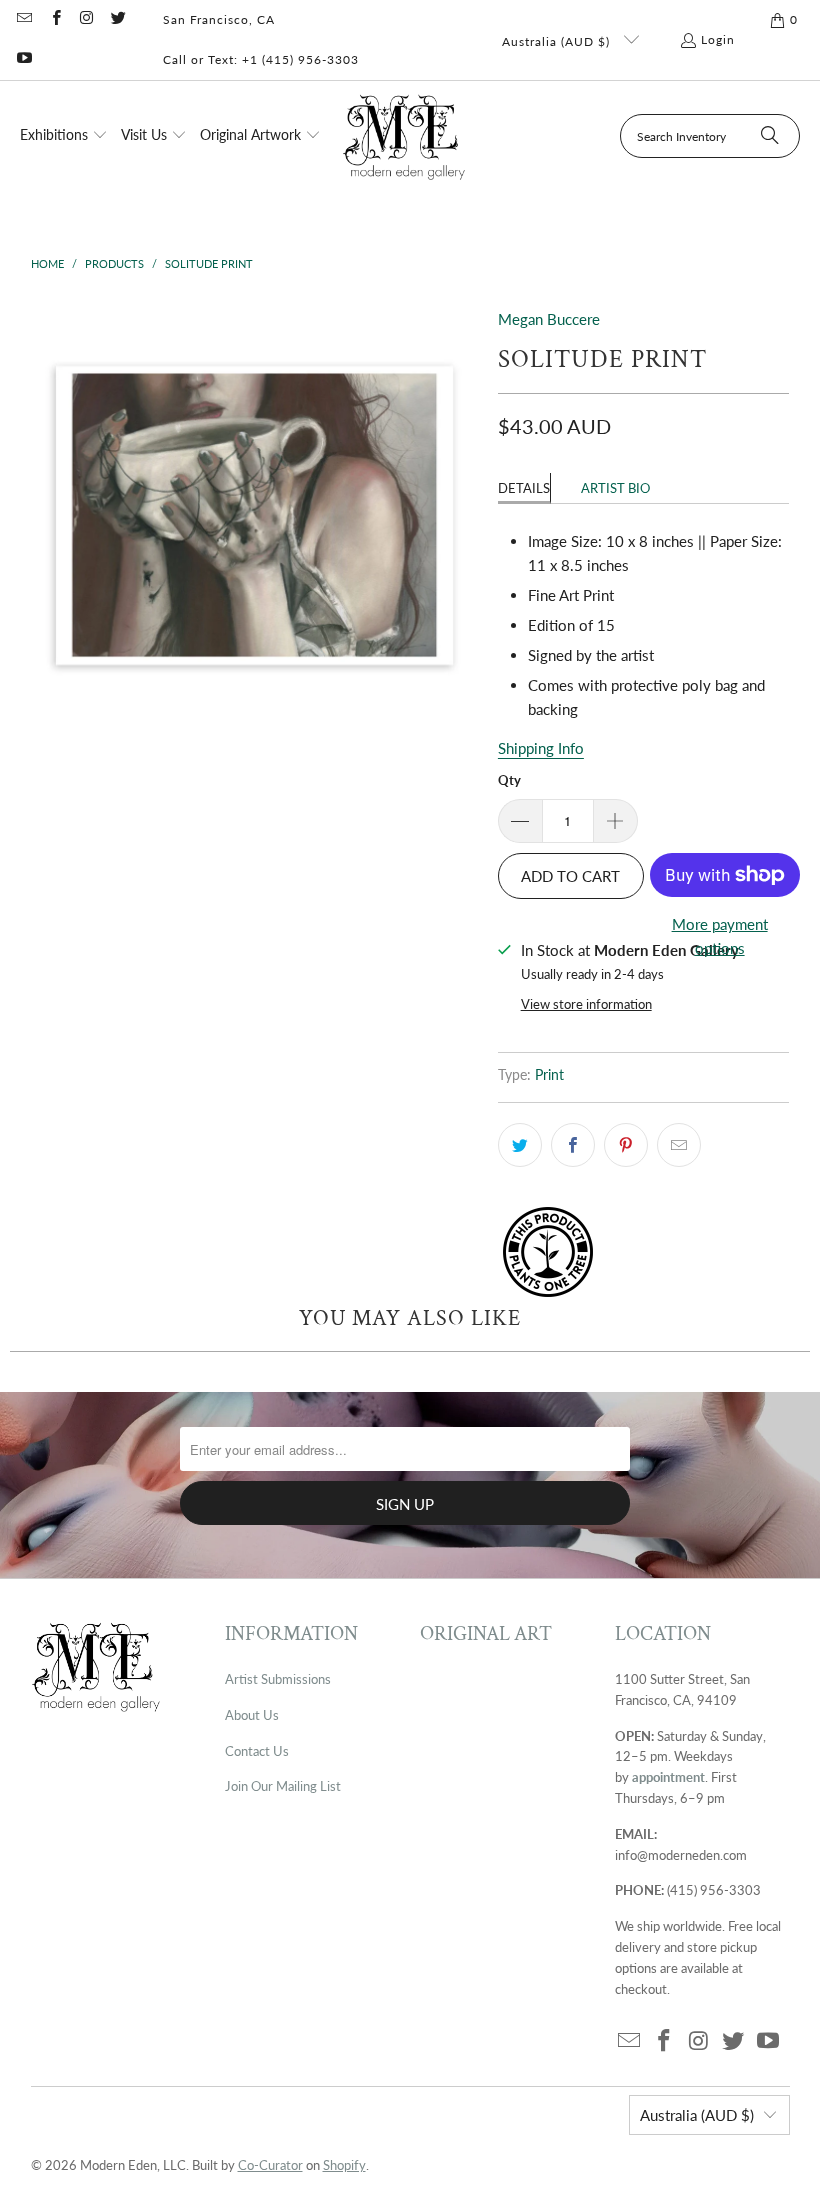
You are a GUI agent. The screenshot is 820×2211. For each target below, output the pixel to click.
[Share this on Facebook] (573, 1145)
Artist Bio (615, 488)
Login (718, 39)
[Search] (770, 136)
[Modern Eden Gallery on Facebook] (54, 19)
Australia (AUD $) (558, 41)
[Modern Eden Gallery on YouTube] (23, 59)
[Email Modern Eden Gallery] (23, 19)
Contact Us (257, 1751)
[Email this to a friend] (679, 1145)
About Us (252, 1715)
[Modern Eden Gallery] (404, 136)
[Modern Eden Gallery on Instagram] (86, 19)
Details (524, 488)
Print (549, 1075)
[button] (64, 136)
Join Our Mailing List (283, 1786)
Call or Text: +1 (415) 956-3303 (261, 59)
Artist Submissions (278, 1679)
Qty (509, 780)
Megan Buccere (549, 319)
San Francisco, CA (219, 19)
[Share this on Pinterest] (626, 1145)
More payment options (720, 936)
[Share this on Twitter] (520, 1145)
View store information (586, 1004)
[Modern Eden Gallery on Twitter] (117, 19)
